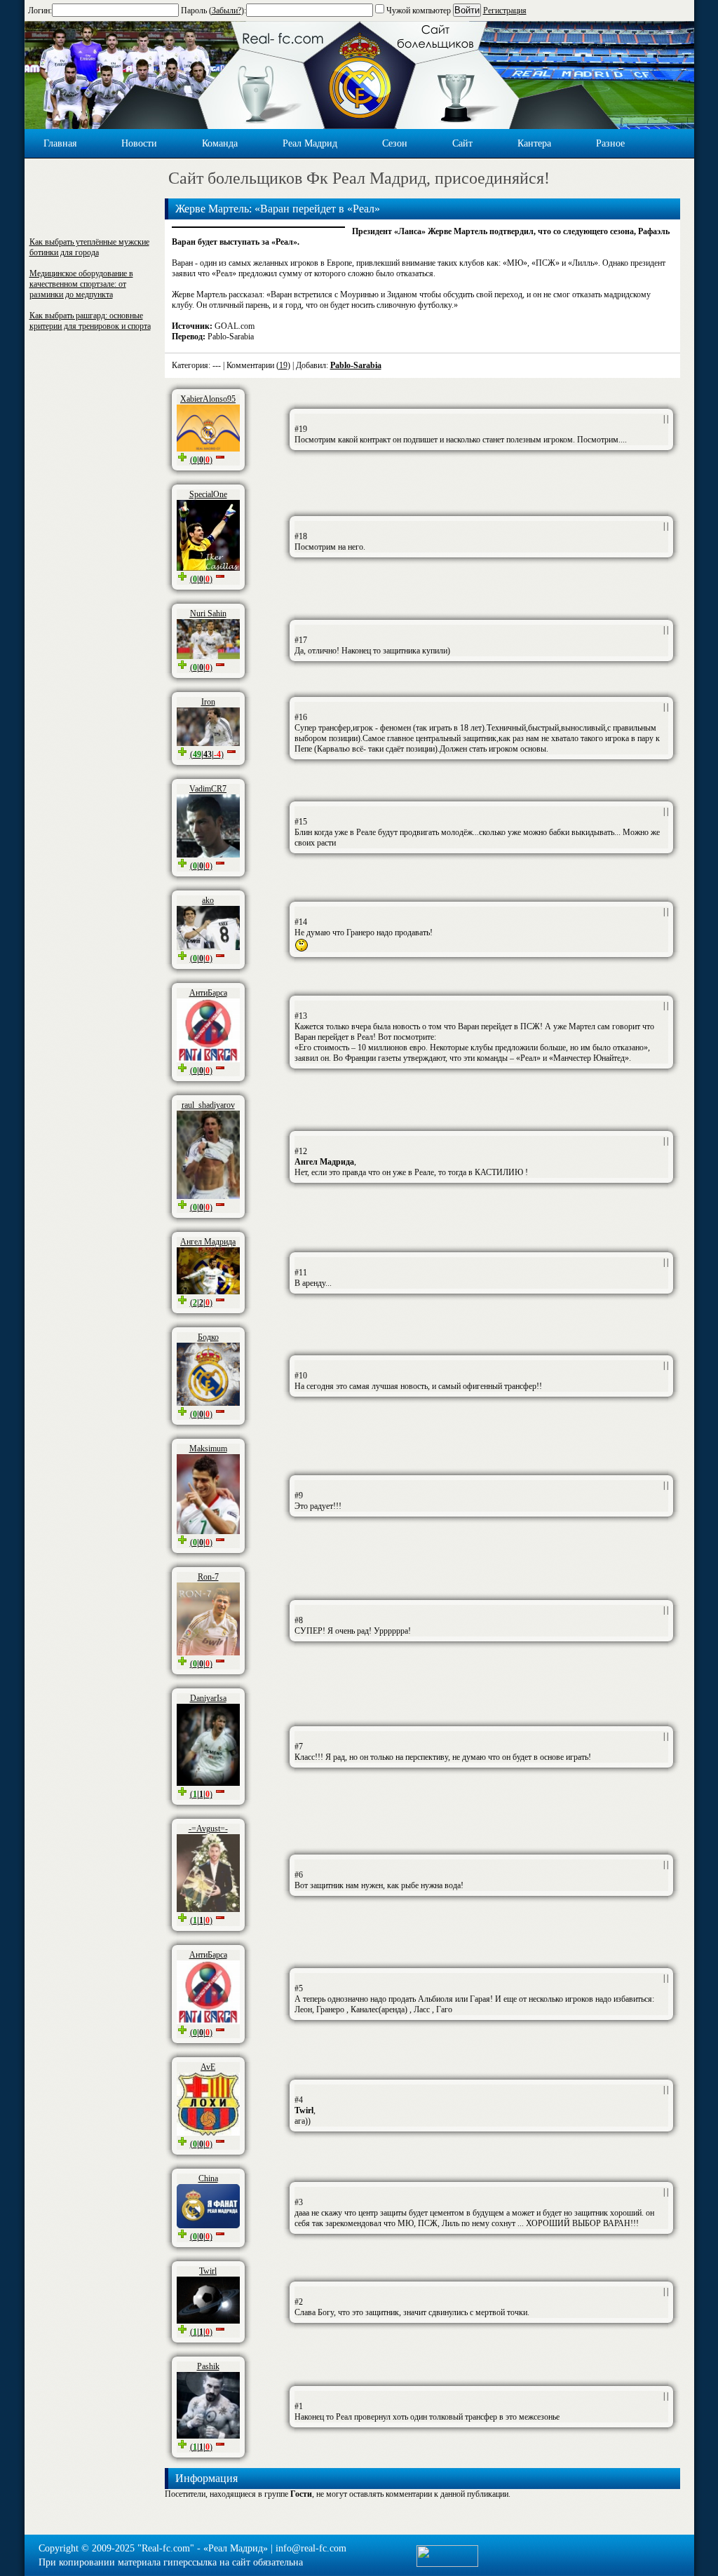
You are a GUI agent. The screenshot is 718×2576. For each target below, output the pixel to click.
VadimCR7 (208, 789)
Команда (220, 143)
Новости (139, 143)
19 (283, 365)
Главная (60, 143)
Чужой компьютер (418, 11)
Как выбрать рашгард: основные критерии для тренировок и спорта (90, 321)
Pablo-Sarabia (356, 365)
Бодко (208, 1337)
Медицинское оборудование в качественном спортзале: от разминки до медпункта (81, 284)
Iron (208, 702)
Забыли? (226, 11)
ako (208, 900)
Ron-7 (208, 1577)
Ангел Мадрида (208, 1242)
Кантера (534, 143)
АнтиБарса (208, 993)
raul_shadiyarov (208, 1105)
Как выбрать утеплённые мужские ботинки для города (89, 247)
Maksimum (208, 1449)
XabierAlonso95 (208, 399)
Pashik (208, 2366)
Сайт (462, 143)
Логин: (40, 11)
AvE (208, 2067)
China (208, 2178)
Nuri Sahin (208, 614)
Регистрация (505, 11)
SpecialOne (208, 494)
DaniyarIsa (208, 1698)
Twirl (208, 2271)
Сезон (395, 143)
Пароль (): (214, 11)
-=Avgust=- (208, 1829)
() (201, 460)
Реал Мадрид (310, 143)
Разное (610, 143)
